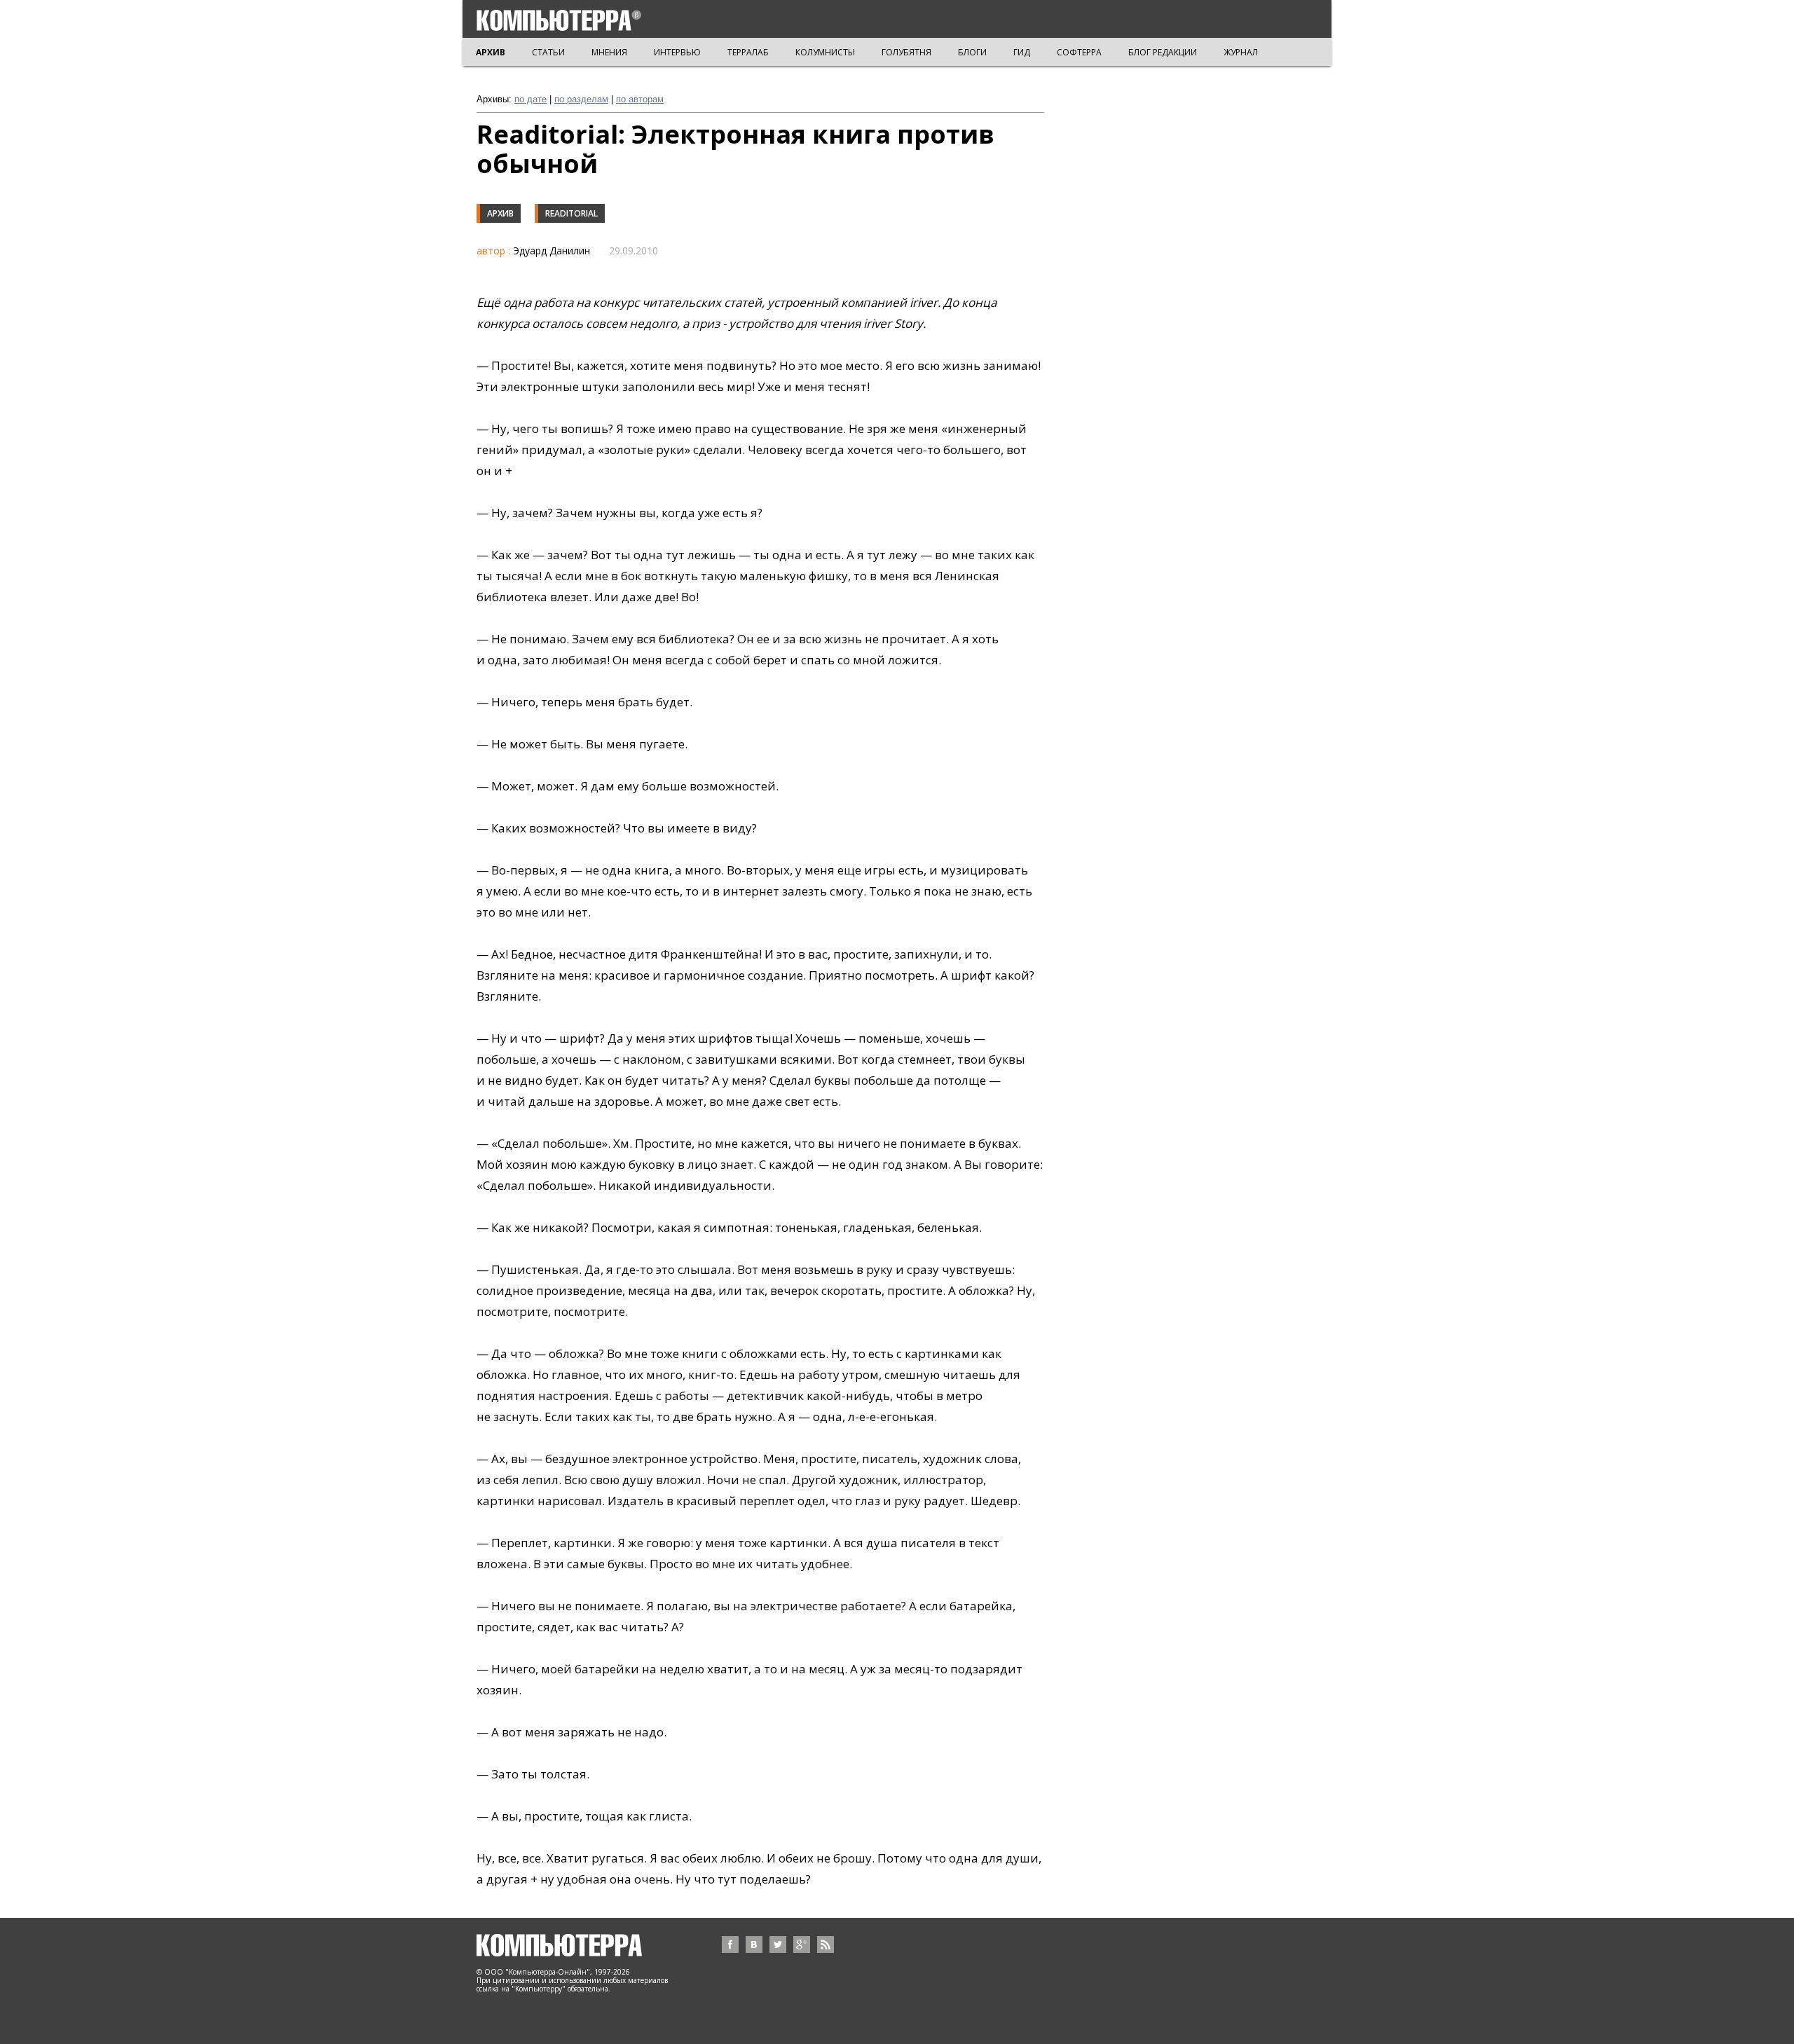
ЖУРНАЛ (1241, 52)
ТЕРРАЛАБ (748, 52)
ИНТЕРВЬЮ (677, 52)
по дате (530, 99)
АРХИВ (491, 52)
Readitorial (571, 213)
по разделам (581, 99)
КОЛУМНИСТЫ (825, 52)
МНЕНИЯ (609, 52)
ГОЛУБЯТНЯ (906, 52)
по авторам (640, 99)
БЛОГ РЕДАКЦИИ (1163, 52)
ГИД (1022, 52)
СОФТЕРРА (1079, 52)
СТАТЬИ (548, 52)
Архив (500, 213)
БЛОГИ (972, 52)
